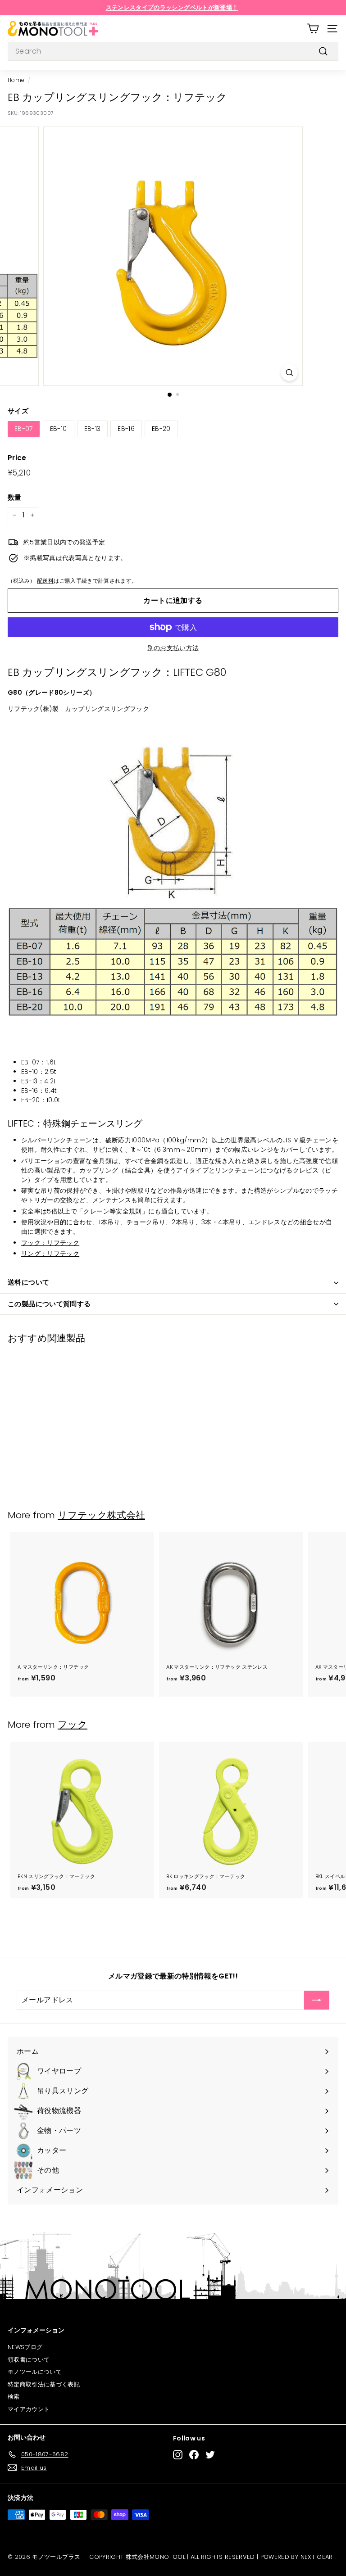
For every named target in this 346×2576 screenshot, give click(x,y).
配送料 (45, 581)
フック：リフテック (50, 1243)
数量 (15, 497)
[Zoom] (289, 373)
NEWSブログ (25, 2347)
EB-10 (59, 429)
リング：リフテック (50, 1254)
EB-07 (24, 429)
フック (73, 1724)
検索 (14, 2397)
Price (17, 458)
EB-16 (126, 429)
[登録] (317, 2000)
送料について (28, 1282)
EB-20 (161, 429)
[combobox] (173, 51)
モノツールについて (35, 2372)
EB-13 (93, 429)
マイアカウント (29, 2409)
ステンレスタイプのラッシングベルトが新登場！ (172, 7)
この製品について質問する (49, 1304)
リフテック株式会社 (101, 1515)
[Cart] (313, 29)
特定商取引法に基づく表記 (44, 2384)
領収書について (29, 2360)
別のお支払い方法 (173, 648)
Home (16, 80)
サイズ (18, 411)
